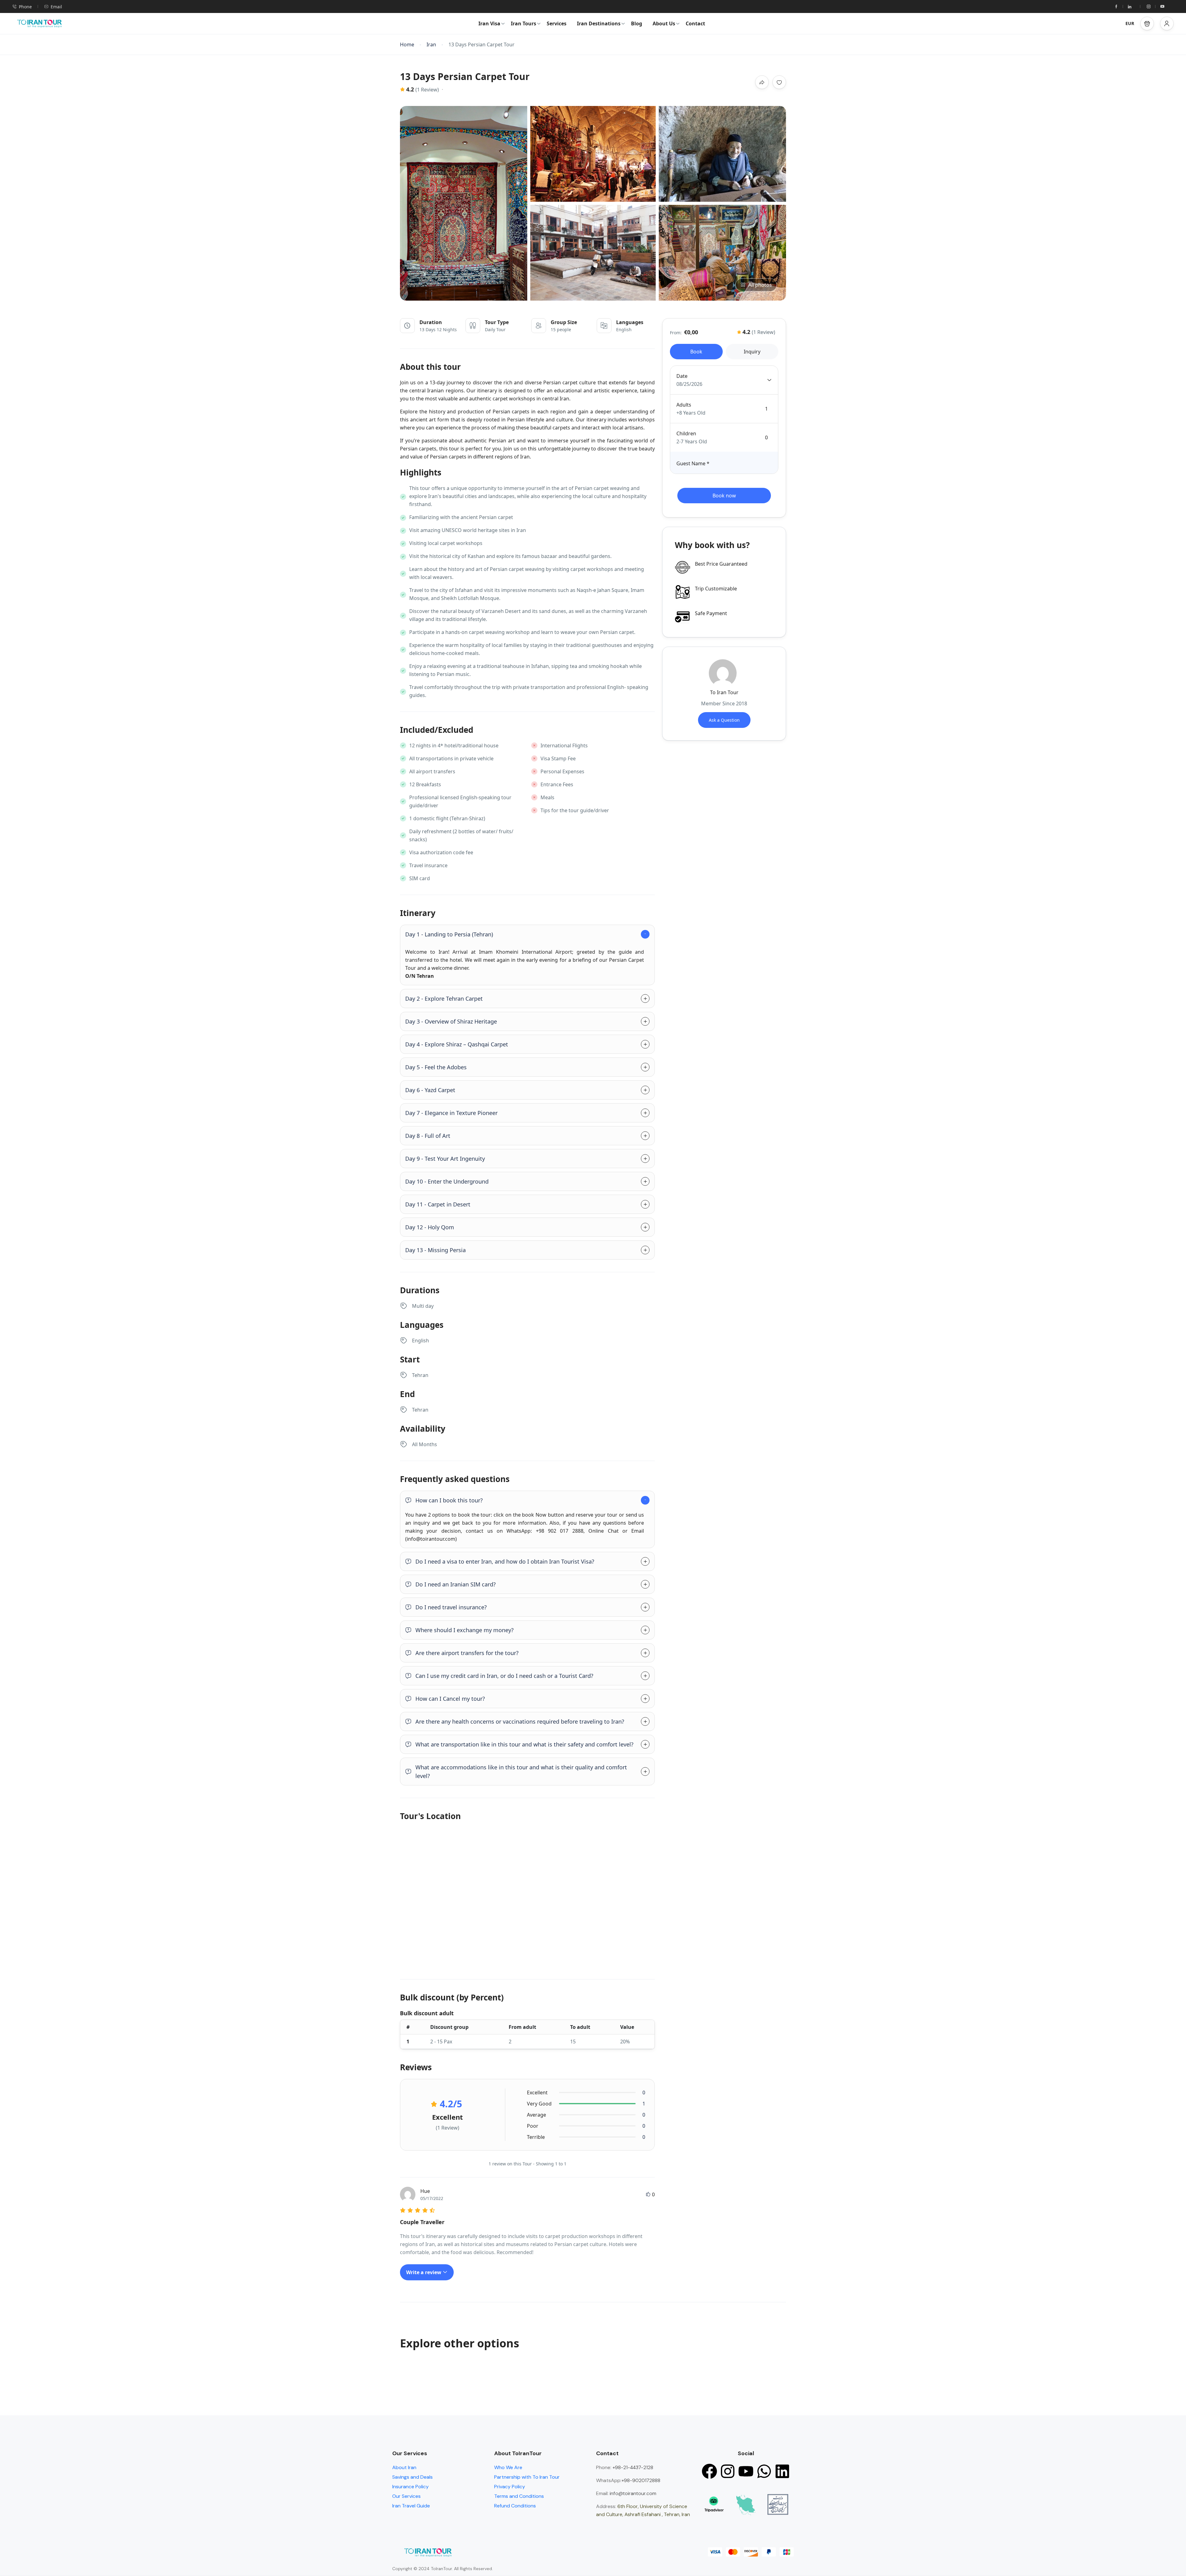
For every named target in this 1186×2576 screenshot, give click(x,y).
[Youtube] (746, 2471)
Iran (431, 45)
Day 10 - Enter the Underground (447, 1181)
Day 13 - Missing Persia (435, 1250)
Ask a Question (724, 720)
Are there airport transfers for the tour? (467, 1653)
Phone (25, 7)
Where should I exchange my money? (465, 1630)
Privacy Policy (510, 2487)
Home (407, 45)
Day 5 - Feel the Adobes (436, 1067)
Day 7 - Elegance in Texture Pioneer (451, 1113)
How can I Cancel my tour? (450, 1699)
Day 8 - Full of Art (428, 1136)
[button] (1147, 23)
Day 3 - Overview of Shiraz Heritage (451, 1021)
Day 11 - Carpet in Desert (438, 1204)
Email (56, 7)
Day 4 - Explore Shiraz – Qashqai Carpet (457, 1044)
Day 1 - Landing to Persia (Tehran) (449, 934)
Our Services (406, 2496)
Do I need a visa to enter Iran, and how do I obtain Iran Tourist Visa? (505, 1561)
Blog (637, 23)
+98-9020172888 (641, 2480)
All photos (760, 285)
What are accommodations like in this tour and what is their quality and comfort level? (521, 1772)
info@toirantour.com (633, 2493)
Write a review (424, 2272)
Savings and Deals (412, 2477)
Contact (695, 23)
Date (682, 376)
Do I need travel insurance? (451, 1607)
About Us (664, 23)
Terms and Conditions (519, 2496)
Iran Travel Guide (411, 2506)
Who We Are (508, 2467)
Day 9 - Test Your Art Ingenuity (445, 1159)
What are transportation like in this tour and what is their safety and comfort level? (524, 1744)
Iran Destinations (599, 23)
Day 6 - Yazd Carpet (430, 1090)
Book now (724, 496)
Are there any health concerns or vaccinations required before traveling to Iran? (520, 1721)
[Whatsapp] (764, 2471)
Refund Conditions (515, 2506)
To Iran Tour (724, 692)
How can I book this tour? (449, 1500)
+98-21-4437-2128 (632, 2467)
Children (686, 433)
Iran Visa (489, 23)
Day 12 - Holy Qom (430, 1227)
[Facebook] (709, 2471)
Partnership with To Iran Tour (527, 2477)
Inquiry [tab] (752, 352)
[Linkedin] (782, 2471)
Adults (684, 405)
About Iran (404, 2467)
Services (557, 23)
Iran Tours (524, 23)
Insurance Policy (410, 2487)
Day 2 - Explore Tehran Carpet (444, 999)
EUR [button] (1130, 23)
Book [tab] (696, 352)
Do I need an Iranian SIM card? (456, 1584)
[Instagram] (728, 2471)
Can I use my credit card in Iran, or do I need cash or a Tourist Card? (504, 1676)
